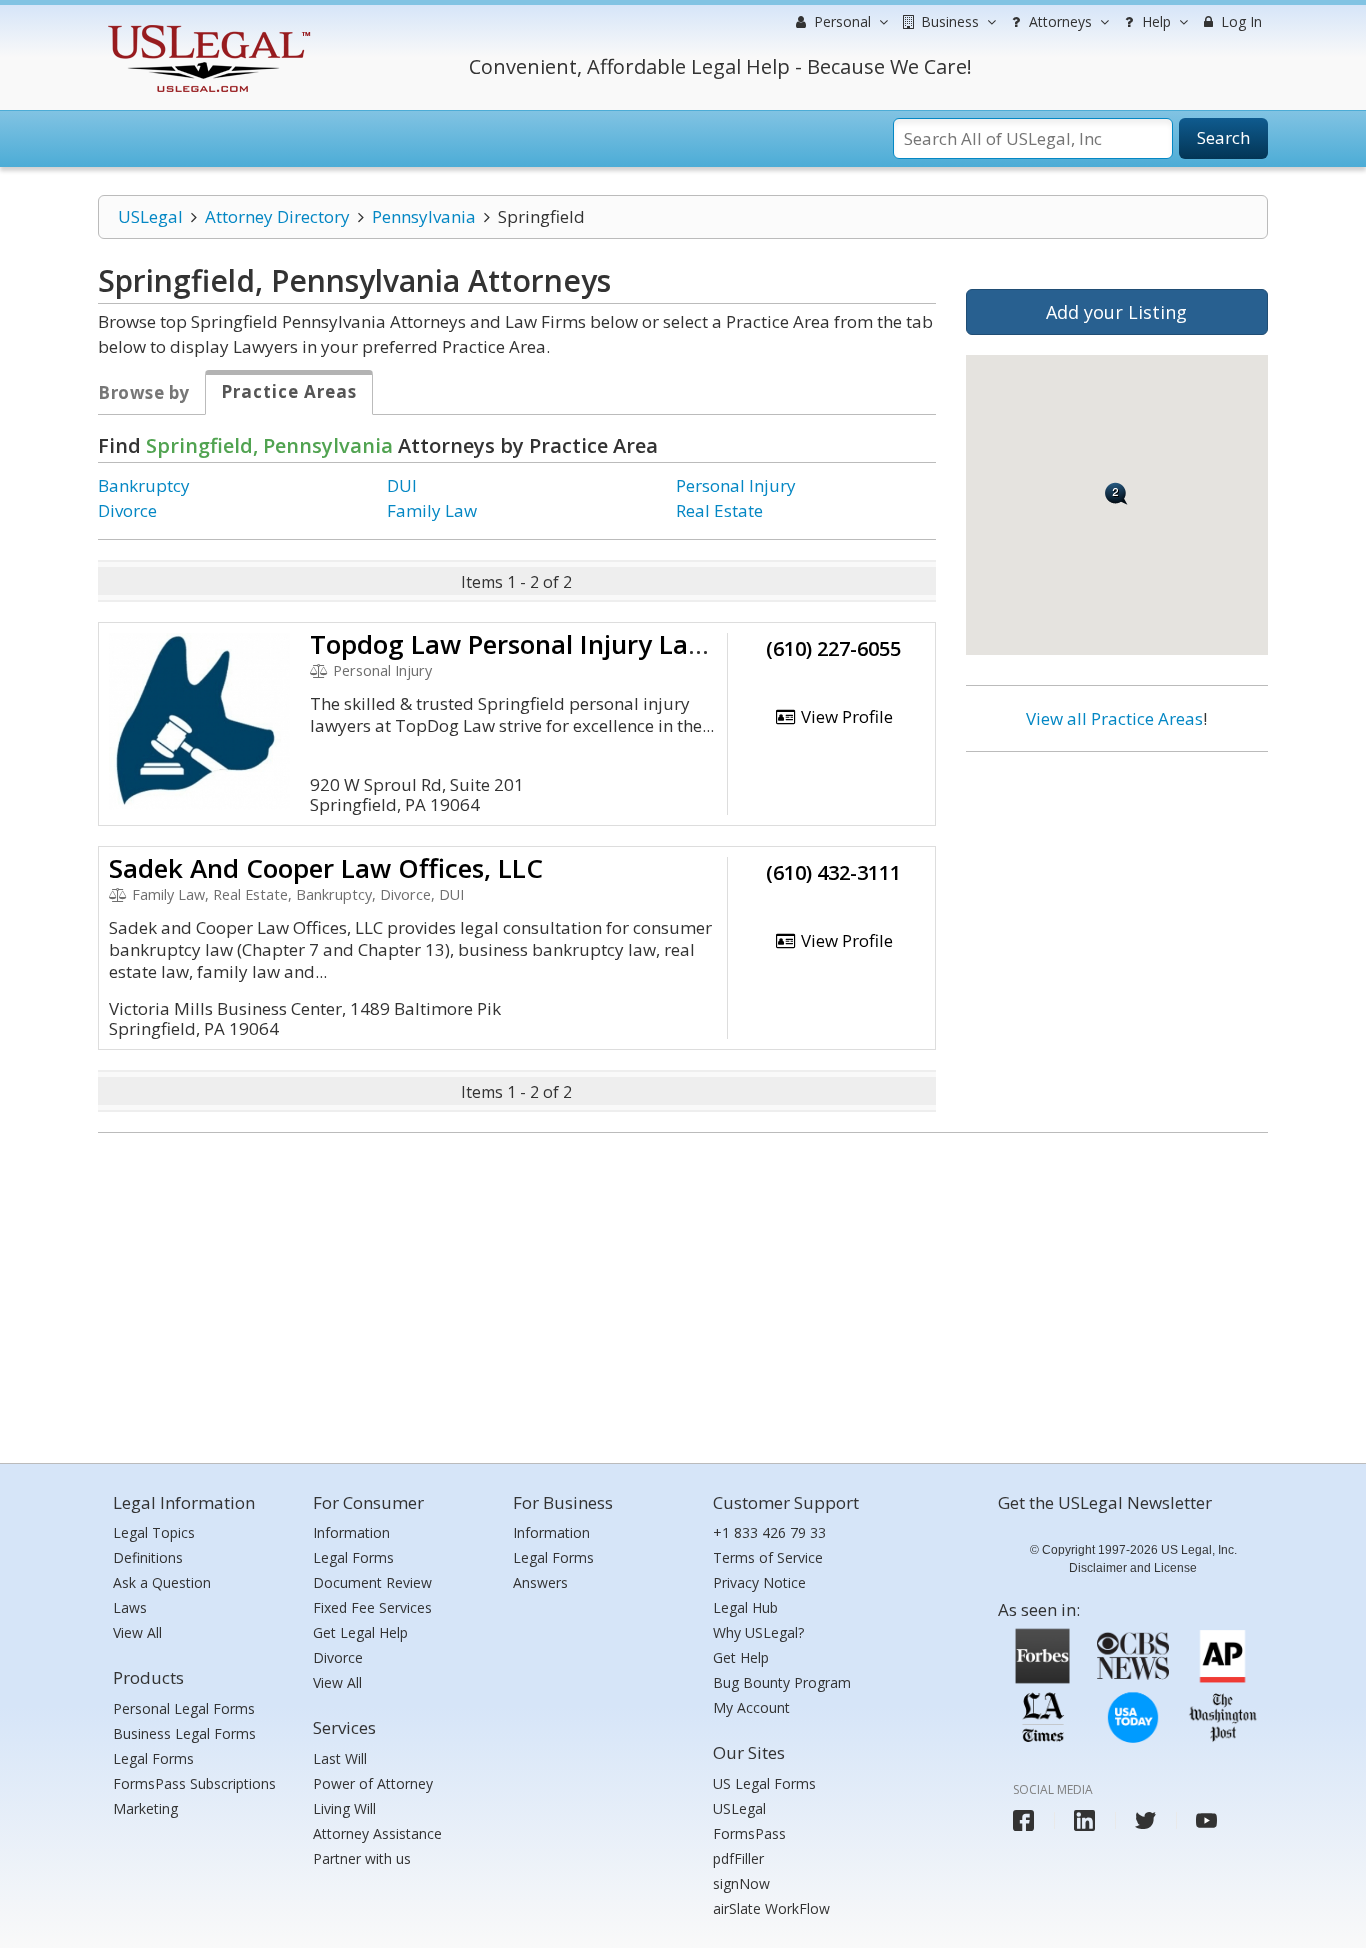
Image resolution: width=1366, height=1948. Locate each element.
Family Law (432, 510)
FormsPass (749, 1833)
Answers (540, 1582)
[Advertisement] (1117, 897)
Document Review (372, 1582)
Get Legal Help (360, 1632)
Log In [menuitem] (1239, 21)
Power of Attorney (373, 1783)
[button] (1116, 493)
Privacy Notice (759, 1582)
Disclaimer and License (1133, 1568)
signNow (741, 1883)
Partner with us (362, 1858)
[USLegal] (206, 27)
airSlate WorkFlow (771, 1908)
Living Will (344, 1808)
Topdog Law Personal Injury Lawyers (535, 644)
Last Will (340, 1758)
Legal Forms (153, 1758)
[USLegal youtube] (1206, 1820)
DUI (402, 485)
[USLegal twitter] (1145, 1820)
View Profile (845, 716)
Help (1154, 21)
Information (351, 1532)
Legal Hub (745, 1607)
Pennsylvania (424, 216)
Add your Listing (1116, 312)
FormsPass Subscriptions (194, 1783)
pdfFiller (738, 1858)
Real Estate (719, 510)
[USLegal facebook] (1023, 1820)
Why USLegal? (758, 1632)
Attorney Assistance (377, 1833)
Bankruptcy (144, 485)
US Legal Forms (764, 1783)
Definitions (148, 1557)
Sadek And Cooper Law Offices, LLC (326, 868)
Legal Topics (154, 1532)
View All (137, 1632)
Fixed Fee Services (372, 1607)
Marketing (145, 1808)
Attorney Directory (277, 216)
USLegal (150, 216)
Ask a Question (162, 1582)
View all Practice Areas (1114, 718)
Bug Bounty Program (782, 1682)
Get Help (741, 1657)
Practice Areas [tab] (289, 391)
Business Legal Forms (184, 1733)
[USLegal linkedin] (1084, 1820)
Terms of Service (768, 1557)
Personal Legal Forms (184, 1708)
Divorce (127, 510)
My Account (751, 1707)
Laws (130, 1607)
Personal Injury (736, 485)
